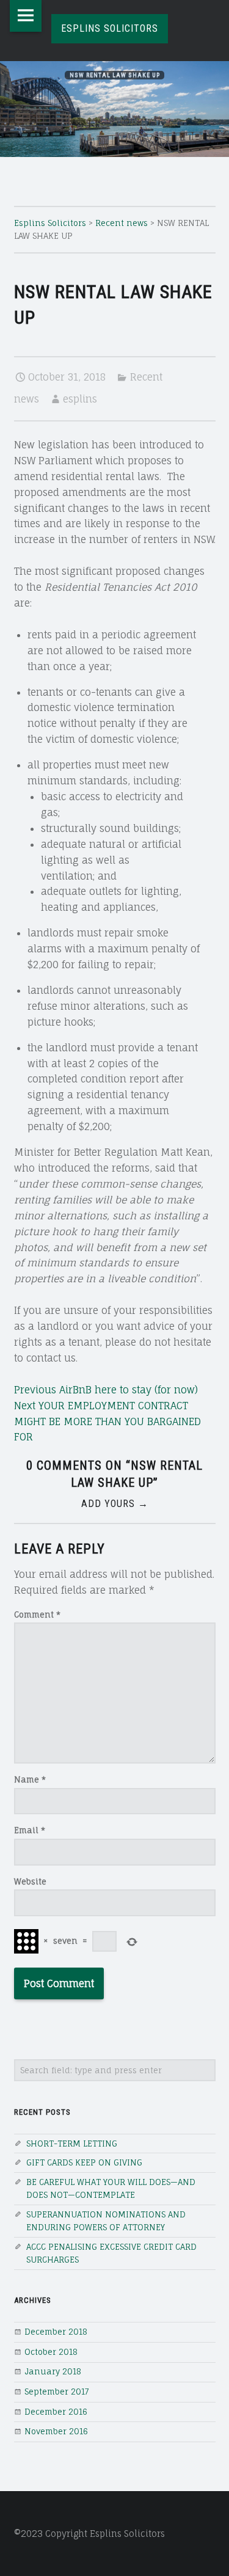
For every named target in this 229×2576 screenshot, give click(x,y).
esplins (80, 399)
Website (30, 1881)
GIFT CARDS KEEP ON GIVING (84, 2162)
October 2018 (51, 2352)
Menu (26, 16)
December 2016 (56, 2412)
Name (30, 1779)
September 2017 (57, 2392)
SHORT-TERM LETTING (72, 2144)
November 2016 (56, 2431)
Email (30, 1830)
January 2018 (53, 2371)
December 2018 (56, 2332)
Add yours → (115, 1504)
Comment (37, 1615)
